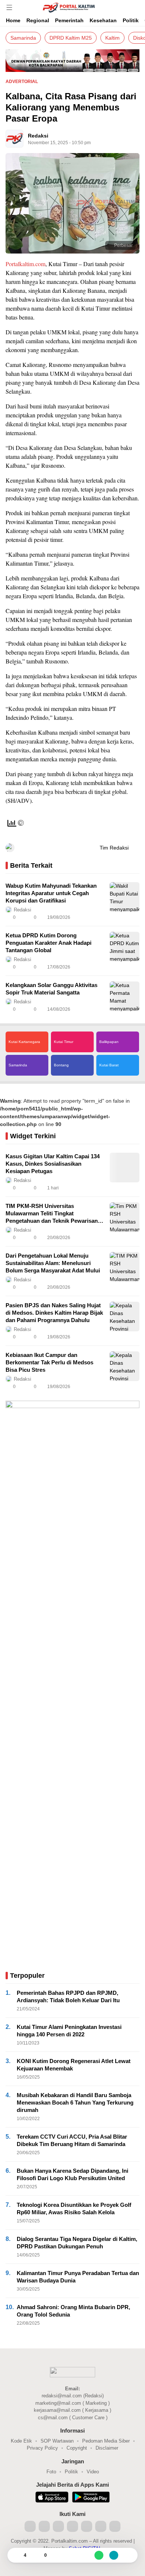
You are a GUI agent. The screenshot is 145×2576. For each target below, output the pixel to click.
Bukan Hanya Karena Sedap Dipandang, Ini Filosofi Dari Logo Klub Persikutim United (72, 2174)
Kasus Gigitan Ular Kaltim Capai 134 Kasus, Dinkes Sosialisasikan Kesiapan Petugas (53, 1164)
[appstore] (52, 2498)
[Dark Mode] (138, 7)
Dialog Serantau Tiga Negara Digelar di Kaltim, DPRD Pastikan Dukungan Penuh (77, 2243)
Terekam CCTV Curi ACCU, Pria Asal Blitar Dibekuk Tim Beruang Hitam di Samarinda (72, 2140)
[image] (125, 897)
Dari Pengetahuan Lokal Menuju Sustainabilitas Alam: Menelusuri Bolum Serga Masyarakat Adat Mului (53, 1263)
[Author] (14, 139)
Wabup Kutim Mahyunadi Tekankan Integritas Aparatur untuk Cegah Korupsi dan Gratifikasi (51, 893)
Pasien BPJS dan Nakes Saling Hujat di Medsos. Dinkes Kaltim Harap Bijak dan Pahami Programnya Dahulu (54, 1313)
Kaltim (112, 38)
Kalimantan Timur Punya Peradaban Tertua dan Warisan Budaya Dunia (78, 2277)
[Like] (16, 2555)
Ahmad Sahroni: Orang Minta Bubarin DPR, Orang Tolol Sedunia (73, 2311)
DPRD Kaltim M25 (71, 38)
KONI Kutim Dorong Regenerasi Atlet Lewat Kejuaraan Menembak (74, 2065)
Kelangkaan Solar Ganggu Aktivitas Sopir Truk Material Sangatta (51, 989)
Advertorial (22, 82)
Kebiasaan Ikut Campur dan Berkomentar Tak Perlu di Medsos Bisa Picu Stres (49, 1362)
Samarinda (23, 38)
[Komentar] (37, 2555)
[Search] (126, 7)
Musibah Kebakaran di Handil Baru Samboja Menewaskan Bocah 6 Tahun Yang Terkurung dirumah (75, 2102)
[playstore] (91, 2498)
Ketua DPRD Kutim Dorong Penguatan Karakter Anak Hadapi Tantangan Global (49, 943)
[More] (101, 917)
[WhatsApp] (99, 2555)
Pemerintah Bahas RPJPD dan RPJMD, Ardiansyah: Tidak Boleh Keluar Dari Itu (68, 1996)
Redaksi (38, 136)
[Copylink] (114, 2555)
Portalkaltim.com (25, 264)
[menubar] (9, 7)
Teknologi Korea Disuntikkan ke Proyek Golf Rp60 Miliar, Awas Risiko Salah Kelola (74, 2209)
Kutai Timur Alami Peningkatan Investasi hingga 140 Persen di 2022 (69, 2031)
